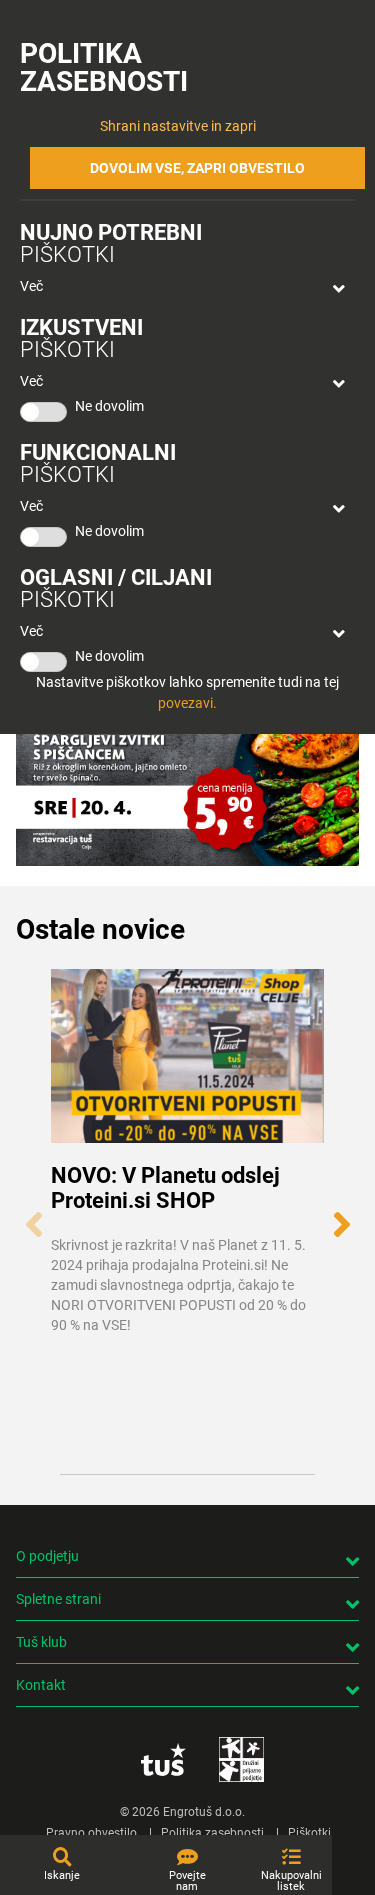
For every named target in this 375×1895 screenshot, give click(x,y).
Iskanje (62, 1875)
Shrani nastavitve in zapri (178, 126)
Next (341, 1214)
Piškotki (309, 1833)
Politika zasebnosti (212, 1833)
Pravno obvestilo (91, 1833)
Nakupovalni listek (291, 1881)
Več (31, 286)
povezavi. (187, 703)
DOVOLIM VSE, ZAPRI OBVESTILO (197, 168)
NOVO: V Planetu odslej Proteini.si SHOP (165, 1188)
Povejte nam (187, 1881)
